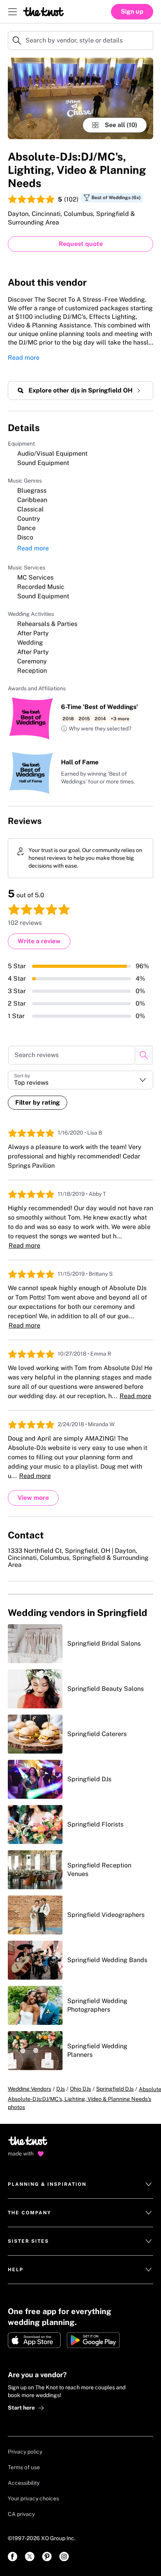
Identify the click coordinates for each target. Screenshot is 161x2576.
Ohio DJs (80, 2089)
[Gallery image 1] (80, 98)
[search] (144, 1055)
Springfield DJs (115, 2089)
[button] (96, 729)
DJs (61, 2089)
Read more (24, 358)
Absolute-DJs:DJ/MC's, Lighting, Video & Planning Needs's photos (80, 2103)
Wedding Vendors (30, 2089)
